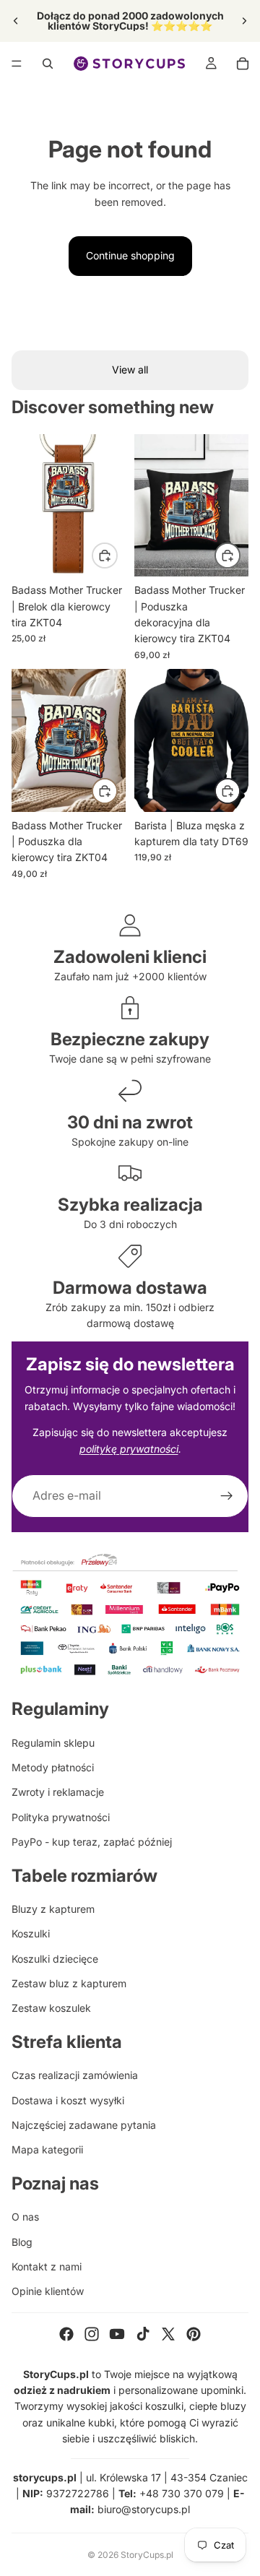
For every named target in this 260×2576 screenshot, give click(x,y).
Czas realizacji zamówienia (75, 2075)
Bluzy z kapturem (53, 1909)
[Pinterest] (194, 2334)
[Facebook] (66, 2334)
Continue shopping (130, 255)
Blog (22, 2242)
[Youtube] (117, 2334)
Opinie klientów (48, 2291)
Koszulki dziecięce (55, 1959)
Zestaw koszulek (51, 2008)
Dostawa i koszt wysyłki (68, 2100)
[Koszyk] (243, 64)
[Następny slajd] (244, 21)
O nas (25, 2217)
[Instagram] (92, 2334)
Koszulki (31, 1933)
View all (130, 369)
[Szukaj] (48, 64)
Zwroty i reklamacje (58, 1792)
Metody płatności (53, 1767)
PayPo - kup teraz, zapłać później (92, 1842)
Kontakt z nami (47, 2266)
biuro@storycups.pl (144, 2509)
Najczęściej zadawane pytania (84, 2125)
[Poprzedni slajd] (16, 21)
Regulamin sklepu (53, 1743)
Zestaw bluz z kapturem (69, 1983)
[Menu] (17, 64)
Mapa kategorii (47, 2149)
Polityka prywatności (61, 1817)
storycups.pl (45, 2477)
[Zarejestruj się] (227, 1496)
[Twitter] (168, 2334)
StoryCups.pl (147, 2555)
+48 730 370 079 (182, 2493)
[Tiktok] (143, 2334)
